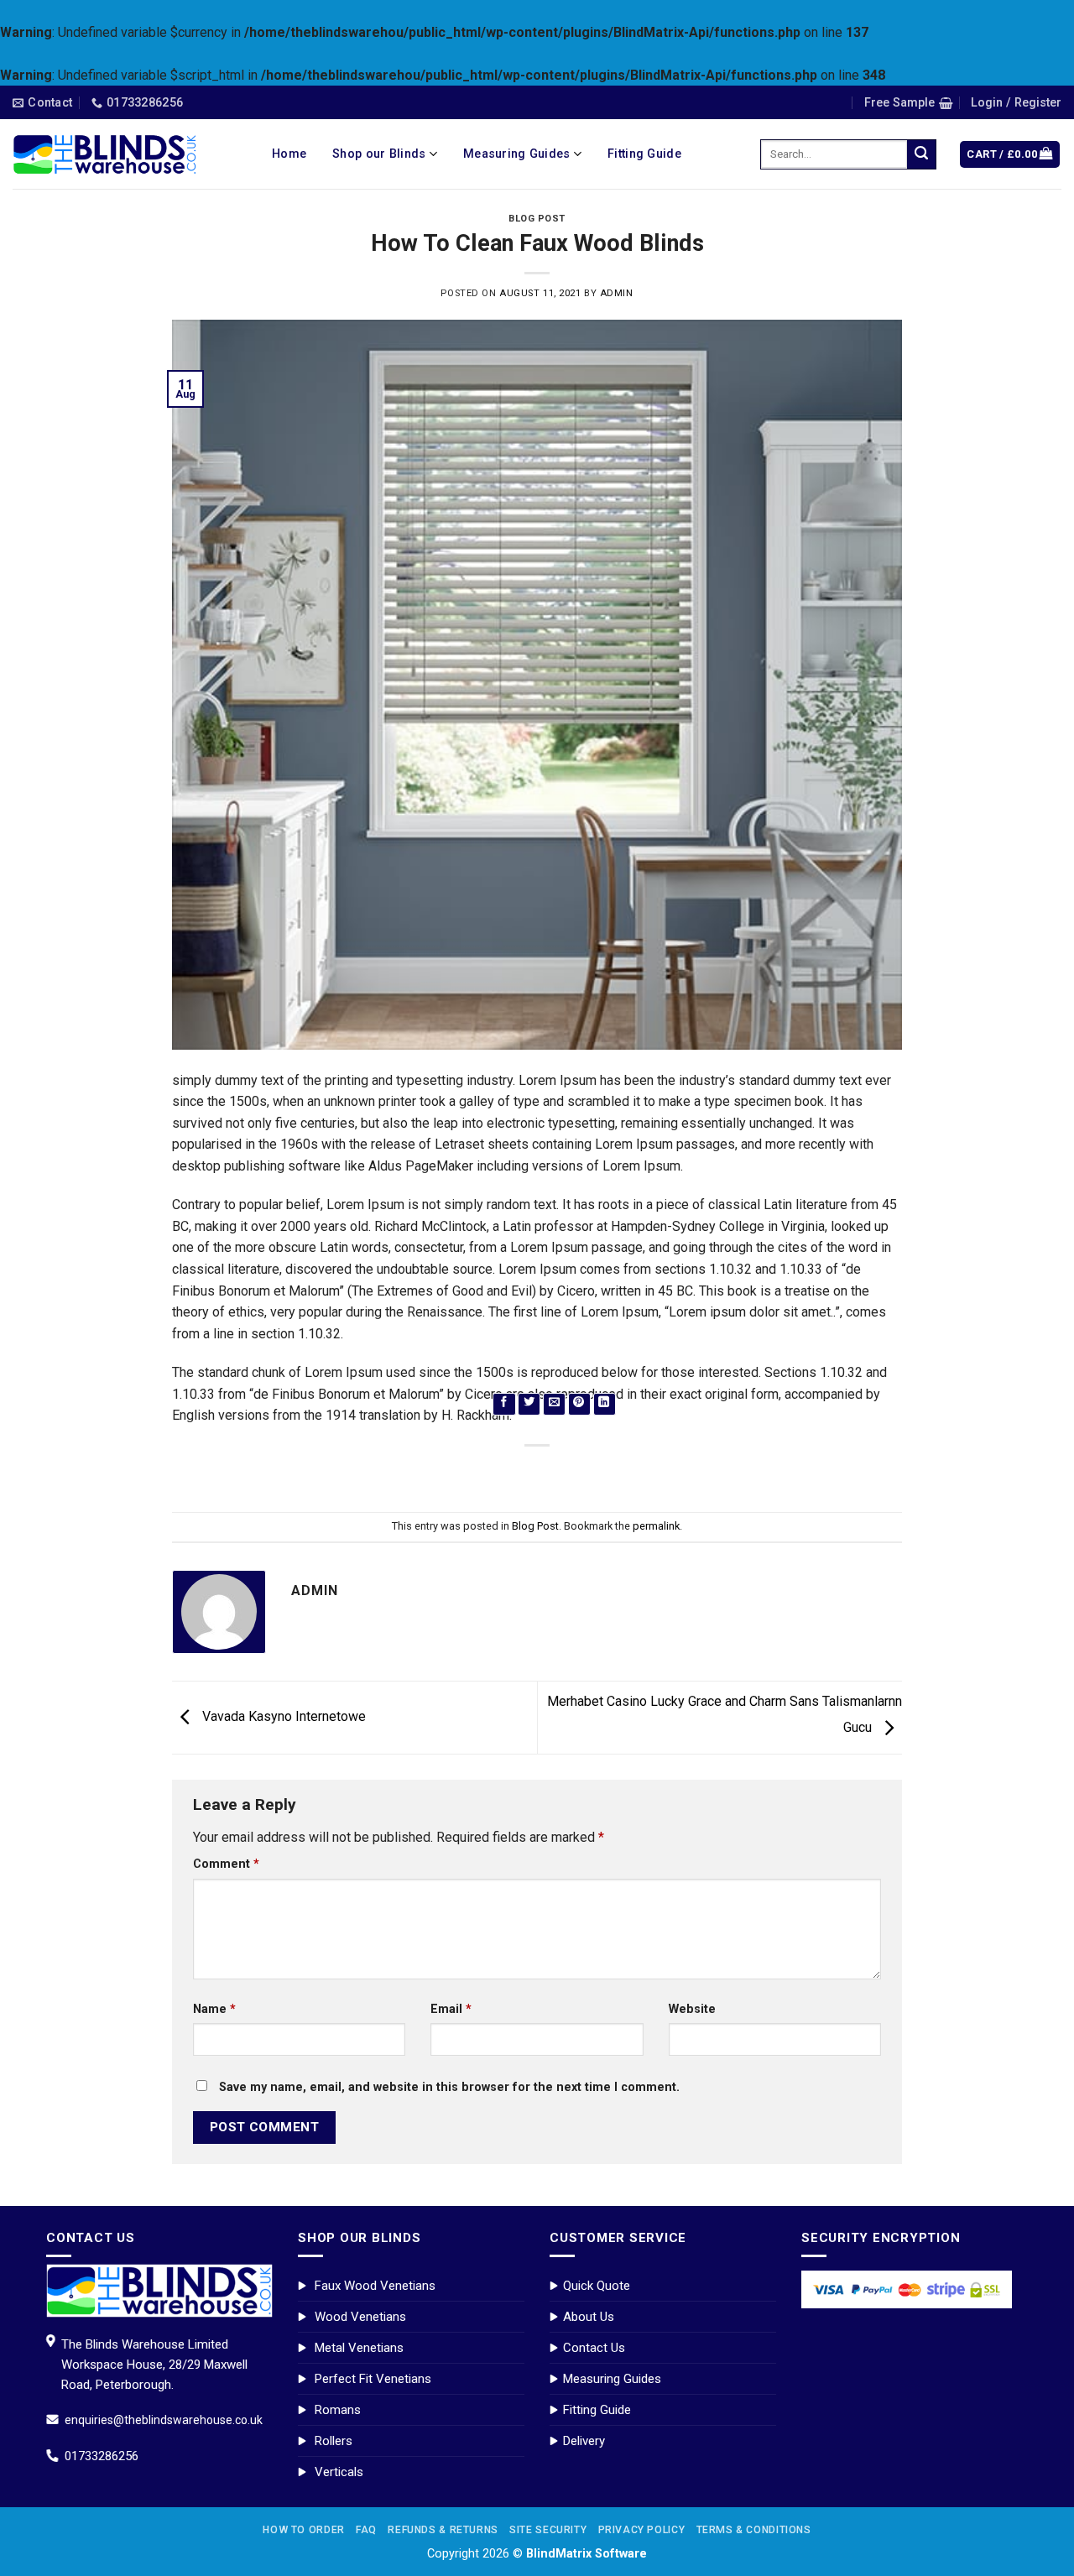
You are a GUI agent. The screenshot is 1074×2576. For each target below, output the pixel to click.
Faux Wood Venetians (375, 2286)
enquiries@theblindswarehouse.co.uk (164, 2420)
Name (214, 2009)
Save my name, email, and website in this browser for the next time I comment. (449, 2087)
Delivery (584, 2441)
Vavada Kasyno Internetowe (282, 1716)
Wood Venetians (360, 2317)
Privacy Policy (642, 2530)
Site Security (548, 2530)
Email (451, 2009)
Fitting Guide (597, 2410)
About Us (589, 2317)
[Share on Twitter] (529, 1404)
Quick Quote (597, 2286)
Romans (338, 2410)
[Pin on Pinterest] (579, 1404)
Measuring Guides (612, 2379)
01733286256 (102, 2456)
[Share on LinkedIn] (605, 1404)
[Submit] (922, 154)
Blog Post (537, 219)
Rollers (334, 2441)
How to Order (303, 2530)
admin (617, 293)
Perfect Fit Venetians (373, 2379)
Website (692, 2009)
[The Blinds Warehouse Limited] (105, 155)
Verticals (339, 2472)
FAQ (366, 2530)
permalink (656, 1526)
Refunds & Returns (443, 2530)
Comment (226, 1864)
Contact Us (594, 2348)
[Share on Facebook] (504, 1404)
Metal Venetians (359, 2348)
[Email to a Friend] (554, 1404)
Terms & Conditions (754, 2530)
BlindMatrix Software (587, 2554)
